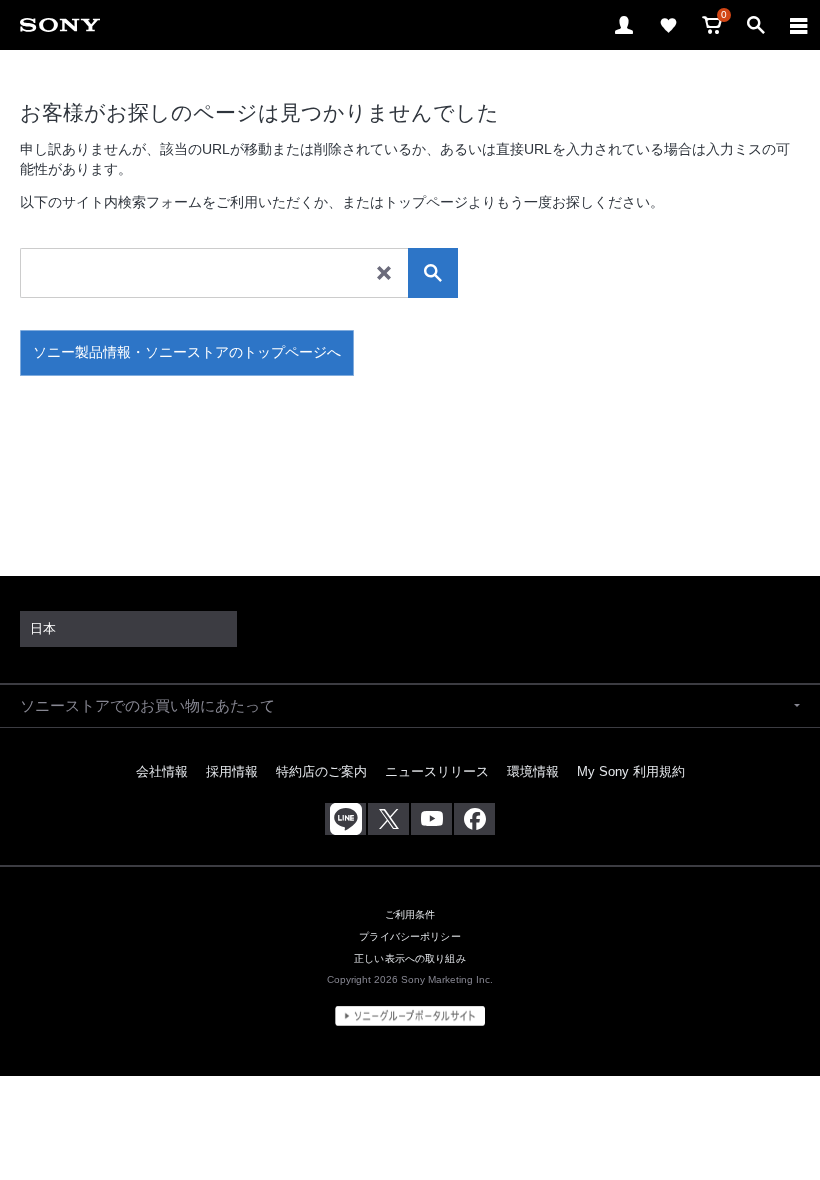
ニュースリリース (437, 771)
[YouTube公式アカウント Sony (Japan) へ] (431, 819)
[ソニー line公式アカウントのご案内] (345, 819)
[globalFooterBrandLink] (410, 1016)
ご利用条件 (410, 914)
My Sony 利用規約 (631, 771)
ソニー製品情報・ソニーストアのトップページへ (187, 352)
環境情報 (533, 771)
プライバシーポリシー (409, 936)
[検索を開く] (756, 25)
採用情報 (232, 771)
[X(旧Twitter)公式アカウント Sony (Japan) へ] (388, 819)
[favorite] (668, 25)
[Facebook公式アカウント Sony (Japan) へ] (474, 819)
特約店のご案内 (321, 771)
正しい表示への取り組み (410, 958)
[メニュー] (799, 25)
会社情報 (162, 771)
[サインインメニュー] (624, 25)
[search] (433, 273)
